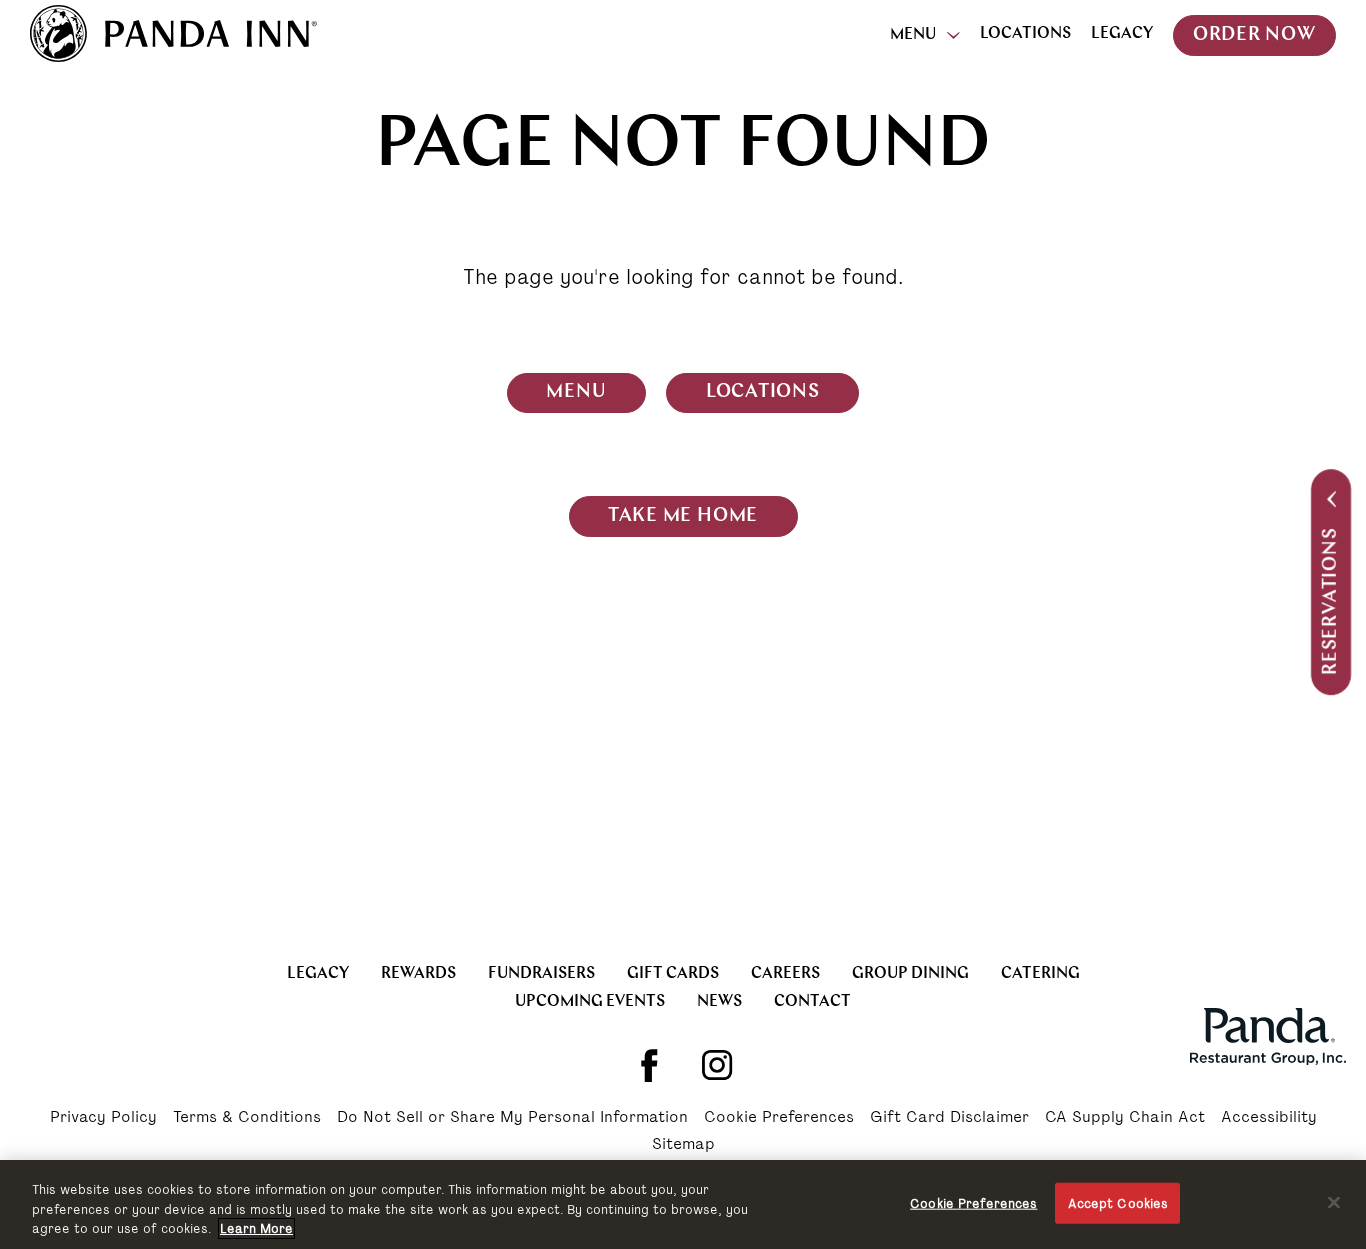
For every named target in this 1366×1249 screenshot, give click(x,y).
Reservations (1331, 601)
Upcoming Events (590, 1002)
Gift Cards (673, 974)
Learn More (256, 1228)
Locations (1025, 34)
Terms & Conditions (247, 1118)
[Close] (1334, 1202)
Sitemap (683, 1145)
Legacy (1122, 34)
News (719, 1002)
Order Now (1254, 35)
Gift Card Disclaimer (949, 1118)
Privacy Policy (103, 1118)
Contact (812, 1002)
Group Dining (910, 974)
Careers (785, 974)
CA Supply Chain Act (1125, 1118)
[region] (683, 1204)
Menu (913, 35)
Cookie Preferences (779, 1118)
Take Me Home (683, 516)
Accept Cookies (1118, 1202)
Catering (1040, 974)
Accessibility (1269, 1118)
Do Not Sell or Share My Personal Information (512, 1118)
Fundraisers (541, 974)
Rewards (418, 974)
